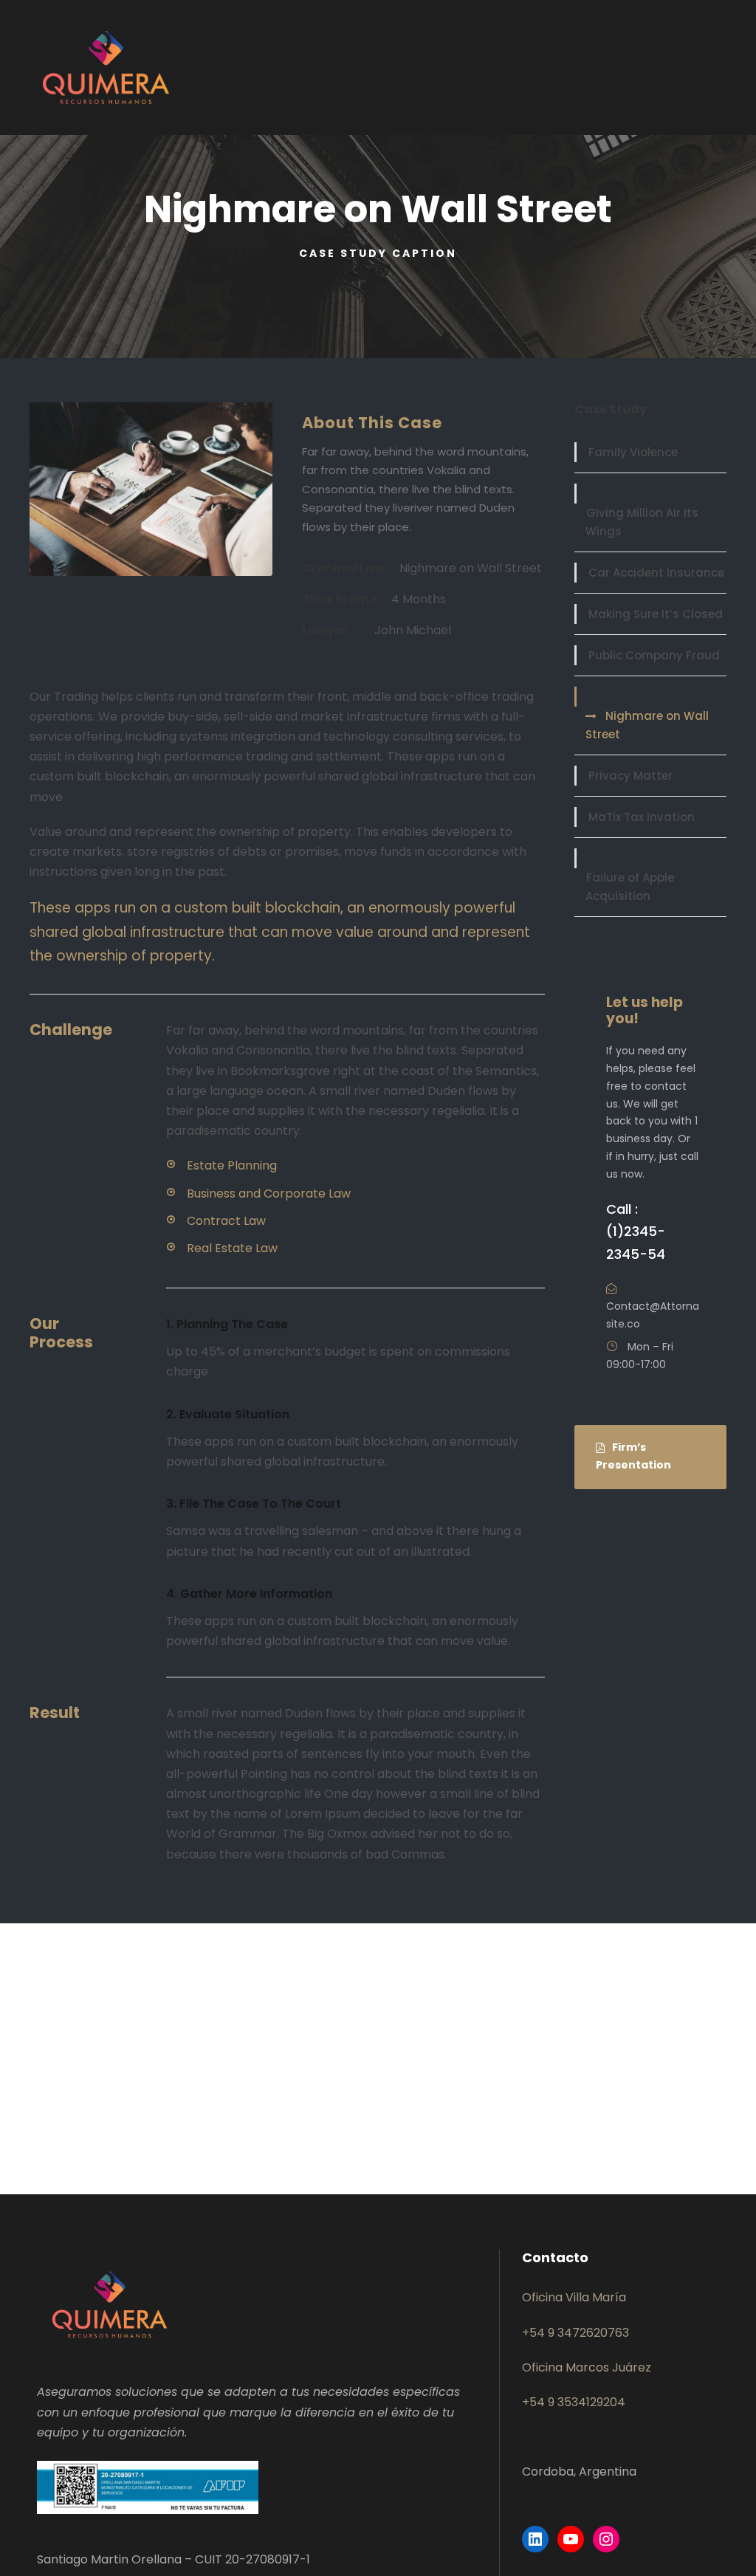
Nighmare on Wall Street (647, 725)
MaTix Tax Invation (642, 817)
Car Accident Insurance (656, 573)
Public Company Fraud (654, 655)
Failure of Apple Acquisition (630, 887)
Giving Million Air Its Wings (642, 522)
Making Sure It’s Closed (656, 614)
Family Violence (633, 452)
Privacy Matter (630, 776)
